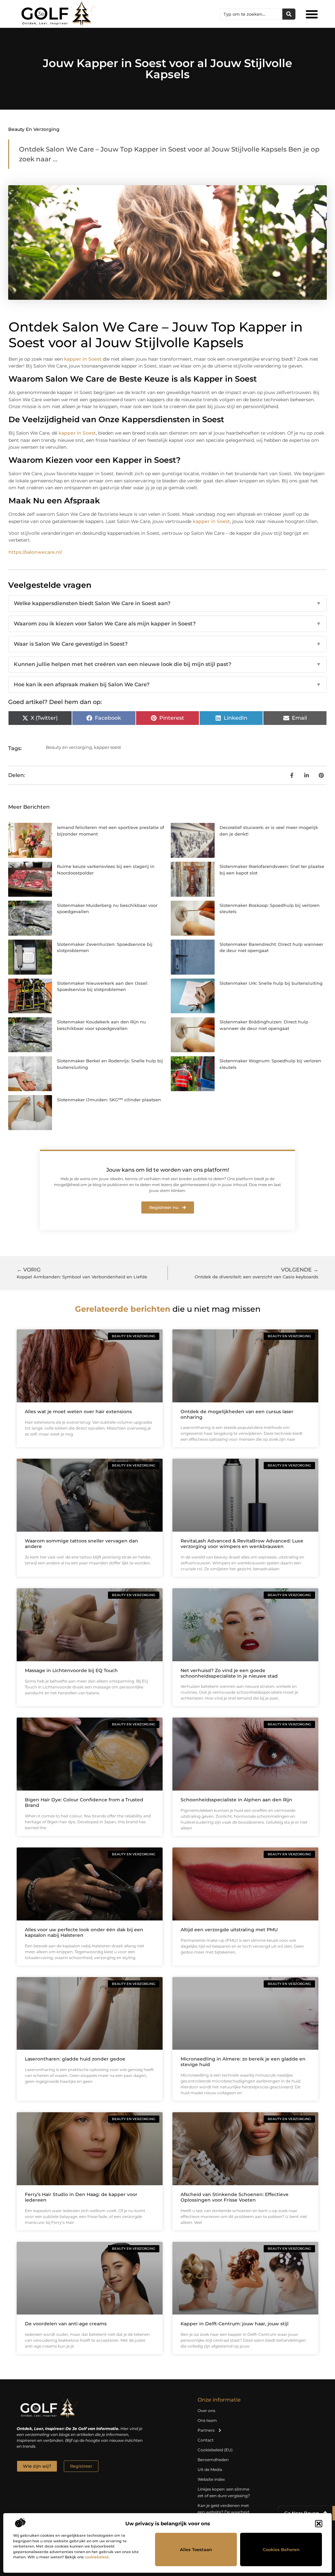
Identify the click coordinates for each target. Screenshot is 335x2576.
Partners (206, 2430)
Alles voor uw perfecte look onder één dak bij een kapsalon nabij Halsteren (84, 1932)
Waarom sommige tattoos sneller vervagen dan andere (81, 1544)
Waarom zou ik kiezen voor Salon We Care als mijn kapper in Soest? (167, 624)
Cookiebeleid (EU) (215, 2450)
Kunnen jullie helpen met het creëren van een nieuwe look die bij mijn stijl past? (167, 664)
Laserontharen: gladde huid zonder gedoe (75, 2059)
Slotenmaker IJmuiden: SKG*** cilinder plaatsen (109, 1100)
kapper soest (107, 747)
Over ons (206, 2411)
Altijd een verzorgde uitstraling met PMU (229, 1930)
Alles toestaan (196, 2549)
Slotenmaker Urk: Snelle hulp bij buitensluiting (271, 983)
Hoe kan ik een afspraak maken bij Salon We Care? (167, 685)
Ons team (207, 2420)
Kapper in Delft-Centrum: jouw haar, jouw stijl (235, 2324)
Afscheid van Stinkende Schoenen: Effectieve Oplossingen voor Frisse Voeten (235, 2197)
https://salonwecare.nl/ (35, 552)
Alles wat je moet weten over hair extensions (78, 1412)
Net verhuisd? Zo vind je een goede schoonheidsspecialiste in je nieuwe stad (229, 1673)
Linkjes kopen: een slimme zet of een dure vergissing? (224, 2492)
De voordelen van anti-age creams (66, 2324)
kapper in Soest (83, 359)
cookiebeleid (97, 2557)
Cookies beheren (281, 2549)
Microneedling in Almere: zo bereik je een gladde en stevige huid (243, 2062)
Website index (211, 2479)
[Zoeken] (289, 14)
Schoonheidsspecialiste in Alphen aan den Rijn (236, 1800)
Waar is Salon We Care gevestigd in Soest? (167, 644)
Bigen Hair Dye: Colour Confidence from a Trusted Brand (84, 1802)
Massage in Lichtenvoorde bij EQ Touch (71, 1670)
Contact (206, 2440)
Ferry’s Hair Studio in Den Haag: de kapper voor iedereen (81, 2197)
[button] (319, 2524)
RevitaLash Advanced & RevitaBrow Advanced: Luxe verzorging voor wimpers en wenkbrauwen (242, 1544)
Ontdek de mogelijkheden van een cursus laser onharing (237, 1414)
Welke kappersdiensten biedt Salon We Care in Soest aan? (167, 603)
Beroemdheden (213, 2460)
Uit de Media (210, 2469)
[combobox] (251, 14)
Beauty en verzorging (34, 129)
